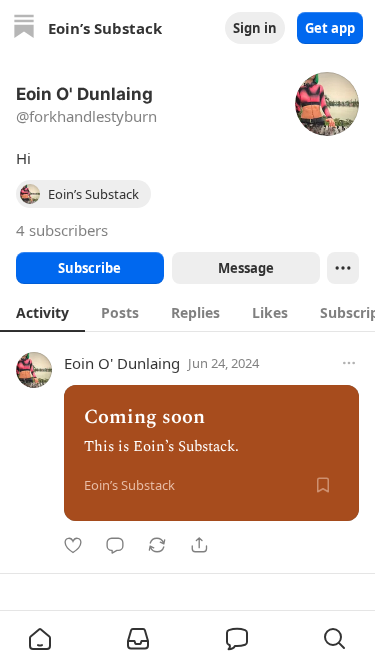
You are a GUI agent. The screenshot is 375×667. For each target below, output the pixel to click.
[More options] (349, 363)
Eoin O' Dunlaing (122, 363)
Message (245, 268)
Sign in (255, 28)
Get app (330, 28)
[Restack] (157, 545)
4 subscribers (62, 230)
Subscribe (89, 268)
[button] (40, 639)
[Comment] (115, 545)
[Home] (24, 28)
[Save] (323, 485)
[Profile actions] (343, 268)
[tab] (42, 312)
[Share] (199, 545)
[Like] (73, 545)
